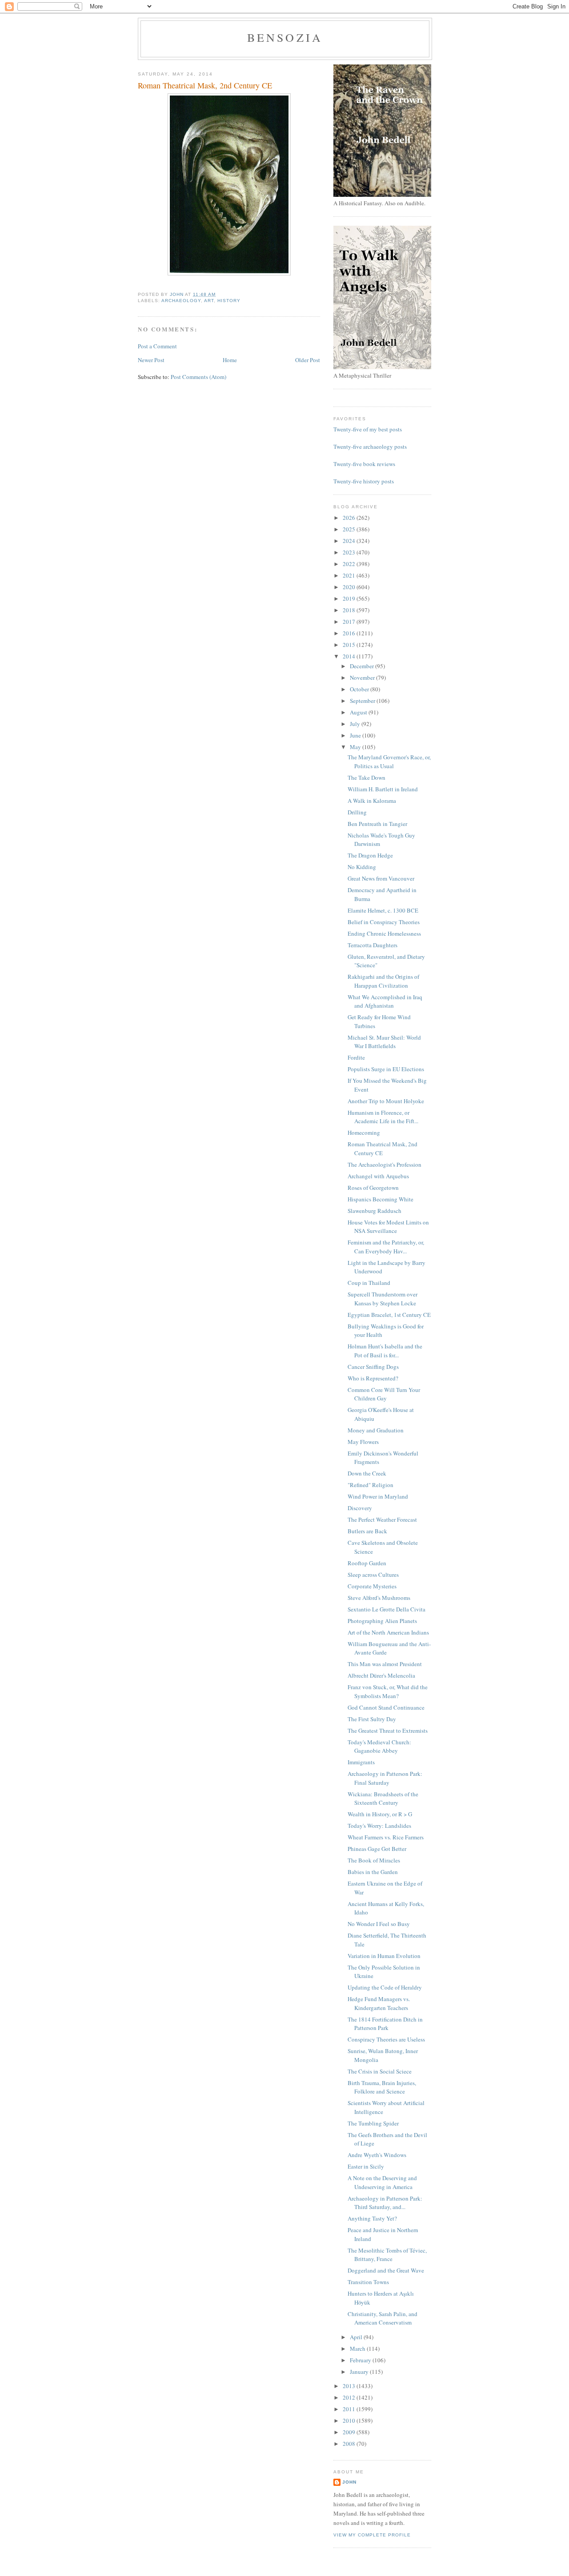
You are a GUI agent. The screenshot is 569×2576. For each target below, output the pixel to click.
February (361, 2360)
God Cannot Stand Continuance (386, 1707)
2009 (350, 2432)
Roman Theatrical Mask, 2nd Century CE (383, 1148)
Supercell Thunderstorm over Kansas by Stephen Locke (383, 1299)
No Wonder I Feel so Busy (379, 1924)
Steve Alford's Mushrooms (379, 1598)
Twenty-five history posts (364, 481)
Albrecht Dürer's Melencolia (381, 1675)
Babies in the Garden (373, 1872)
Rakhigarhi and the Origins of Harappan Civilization (383, 981)
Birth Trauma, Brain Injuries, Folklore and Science (382, 2087)
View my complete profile (372, 2535)
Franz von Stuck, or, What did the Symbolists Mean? (388, 1691)
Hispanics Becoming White (381, 1199)
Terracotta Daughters (373, 945)
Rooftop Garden (367, 1563)
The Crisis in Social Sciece (380, 2071)
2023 (350, 552)
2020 (350, 587)
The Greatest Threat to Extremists (388, 1731)
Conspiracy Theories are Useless (386, 2039)
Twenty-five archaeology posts (370, 447)
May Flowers (363, 1442)
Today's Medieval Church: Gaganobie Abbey (379, 1747)
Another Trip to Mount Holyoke (386, 1101)
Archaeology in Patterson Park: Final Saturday (385, 1778)
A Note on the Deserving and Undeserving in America (382, 2182)
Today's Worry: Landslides (379, 1826)
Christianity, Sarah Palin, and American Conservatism (383, 2318)
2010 (350, 2420)
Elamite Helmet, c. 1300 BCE (383, 910)
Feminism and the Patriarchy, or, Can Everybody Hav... (386, 1247)
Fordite (356, 1057)
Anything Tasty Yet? (372, 2218)
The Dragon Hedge (370, 855)
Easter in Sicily (366, 2166)
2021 (350, 575)
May (356, 747)
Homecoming (364, 1132)
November (363, 678)
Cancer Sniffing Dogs (373, 1367)
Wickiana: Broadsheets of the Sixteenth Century (383, 1798)
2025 (350, 529)
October (360, 689)
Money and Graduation (376, 1430)
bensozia (285, 37)
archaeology (181, 301)
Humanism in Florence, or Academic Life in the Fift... (383, 1117)
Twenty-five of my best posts (368, 429)
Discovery (360, 1508)
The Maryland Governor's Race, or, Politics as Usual (389, 762)
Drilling (357, 812)
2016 (350, 633)
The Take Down (367, 778)
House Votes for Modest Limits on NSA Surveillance (388, 1227)
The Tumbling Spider (373, 2123)
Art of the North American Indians (388, 1632)
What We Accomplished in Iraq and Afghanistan (385, 1001)
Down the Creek (367, 1473)
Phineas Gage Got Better (377, 1849)
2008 (350, 2444)
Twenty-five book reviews (364, 464)
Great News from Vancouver (381, 878)
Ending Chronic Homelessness (384, 933)
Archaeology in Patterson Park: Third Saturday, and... (385, 2203)
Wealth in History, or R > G (380, 1814)
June (356, 735)
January (360, 2372)
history (229, 301)
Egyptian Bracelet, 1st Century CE (389, 1315)
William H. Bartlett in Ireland (383, 789)
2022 (350, 564)
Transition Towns (368, 2282)
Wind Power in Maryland (378, 1496)
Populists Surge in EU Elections (386, 1069)
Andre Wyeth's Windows (377, 2155)
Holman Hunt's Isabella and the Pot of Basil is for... (385, 1351)
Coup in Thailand (369, 1283)
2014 (350, 656)
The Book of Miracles (374, 1860)
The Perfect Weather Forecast (382, 1519)
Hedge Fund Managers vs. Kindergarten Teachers (379, 2003)
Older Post (308, 360)
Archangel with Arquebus (378, 1176)
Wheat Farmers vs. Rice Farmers (386, 1837)
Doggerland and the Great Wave (386, 2270)
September (363, 701)
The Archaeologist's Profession (385, 1164)
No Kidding (362, 867)
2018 (350, 610)
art (209, 301)
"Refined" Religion (371, 1485)
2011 (350, 2409)
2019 (350, 598)
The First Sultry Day (372, 1719)
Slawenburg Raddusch (375, 1211)
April (357, 2337)
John (349, 2482)
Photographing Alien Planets (382, 1621)
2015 (350, 645)
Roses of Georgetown (373, 1188)
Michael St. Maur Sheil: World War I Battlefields (384, 1042)
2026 (350, 518)
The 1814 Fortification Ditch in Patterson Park (385, 2024)
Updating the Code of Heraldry (385, 1987)
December (363, 666)
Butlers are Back (367, 1531)
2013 (350, 2386)
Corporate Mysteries (372, 1586)
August (359, 712)
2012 (350, 2397)
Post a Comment (157, 346)
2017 (350, 622)
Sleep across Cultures (373, 1575)
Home (230, 360)
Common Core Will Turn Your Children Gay (384, 1394)
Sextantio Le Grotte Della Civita (387, 1609)
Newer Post (151, 360)
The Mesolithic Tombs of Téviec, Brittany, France (387, 2255)
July (356, 724)
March (358, 2349)
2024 (350, 541)
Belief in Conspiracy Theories (384, 922)
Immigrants (361, 1762)
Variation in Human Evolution (384, 1956)
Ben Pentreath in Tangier (377, 824)
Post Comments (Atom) (198, 377)
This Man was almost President (385, 1664)
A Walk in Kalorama (372, 801)
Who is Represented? (373, 1378)
